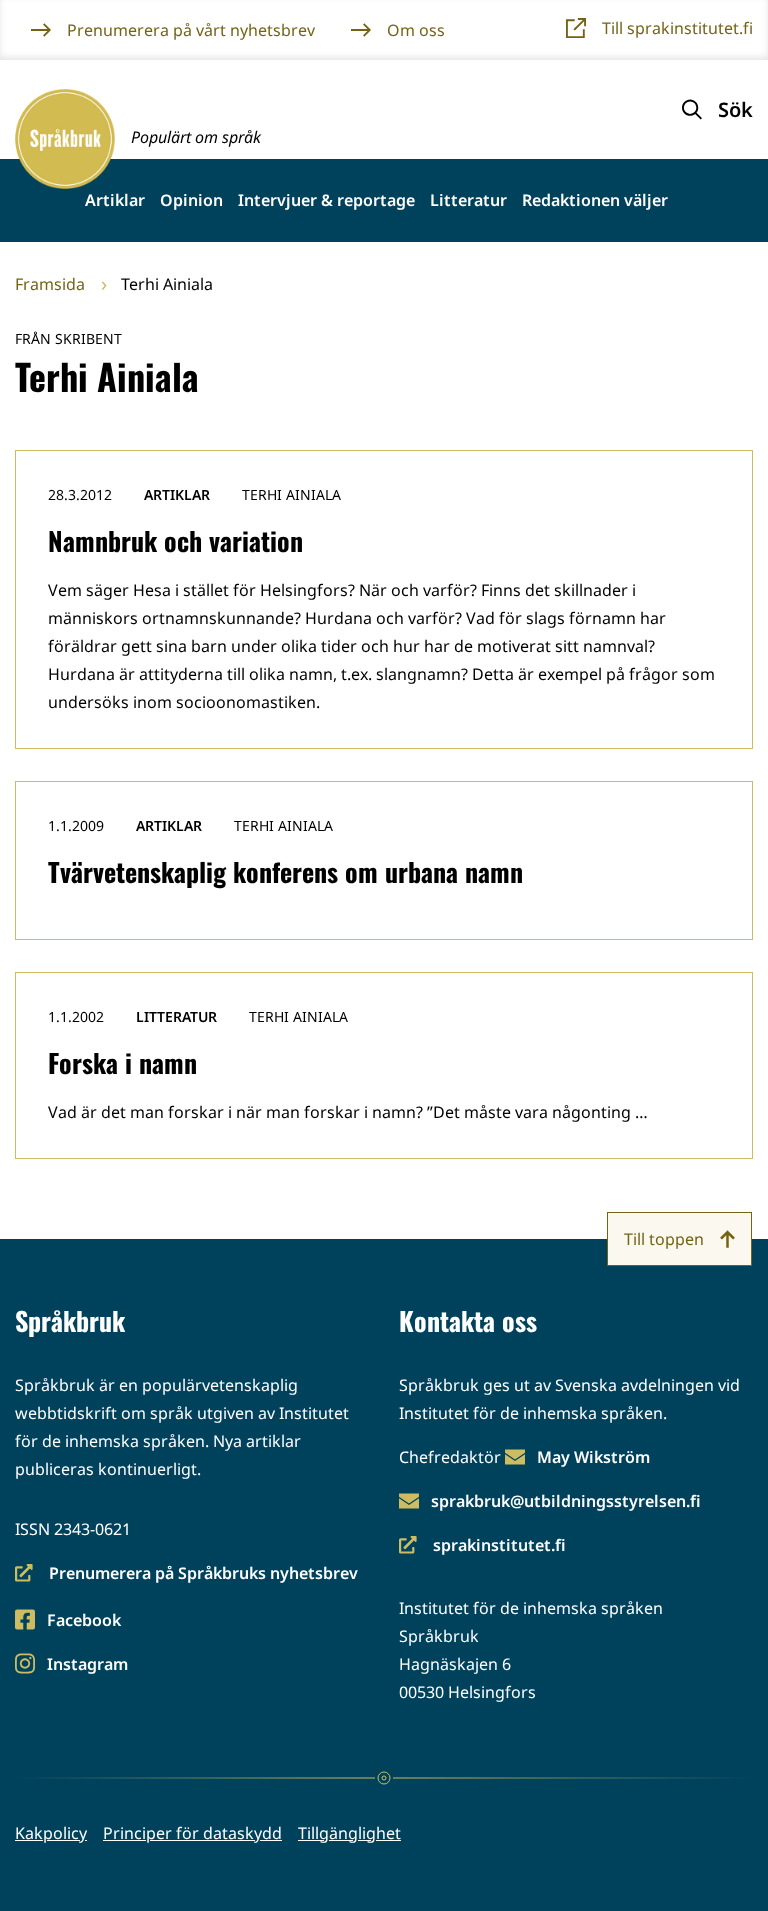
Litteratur (468, 200)
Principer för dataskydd (192, 1833)
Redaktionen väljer (595, 200)
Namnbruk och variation (175, 540)
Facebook (83, 1621)
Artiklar (115, 200)
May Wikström (593, 1457)
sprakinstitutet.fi (482, 1546)
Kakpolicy (51, 1833)
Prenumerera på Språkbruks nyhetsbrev (186, 1574)
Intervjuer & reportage (326, 200)
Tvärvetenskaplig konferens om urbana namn (285, 871)
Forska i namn (122, 1062)
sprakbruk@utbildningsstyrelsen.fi (566, 1501)
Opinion (191, 200)
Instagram (87, 1665)
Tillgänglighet (349, 1833)
